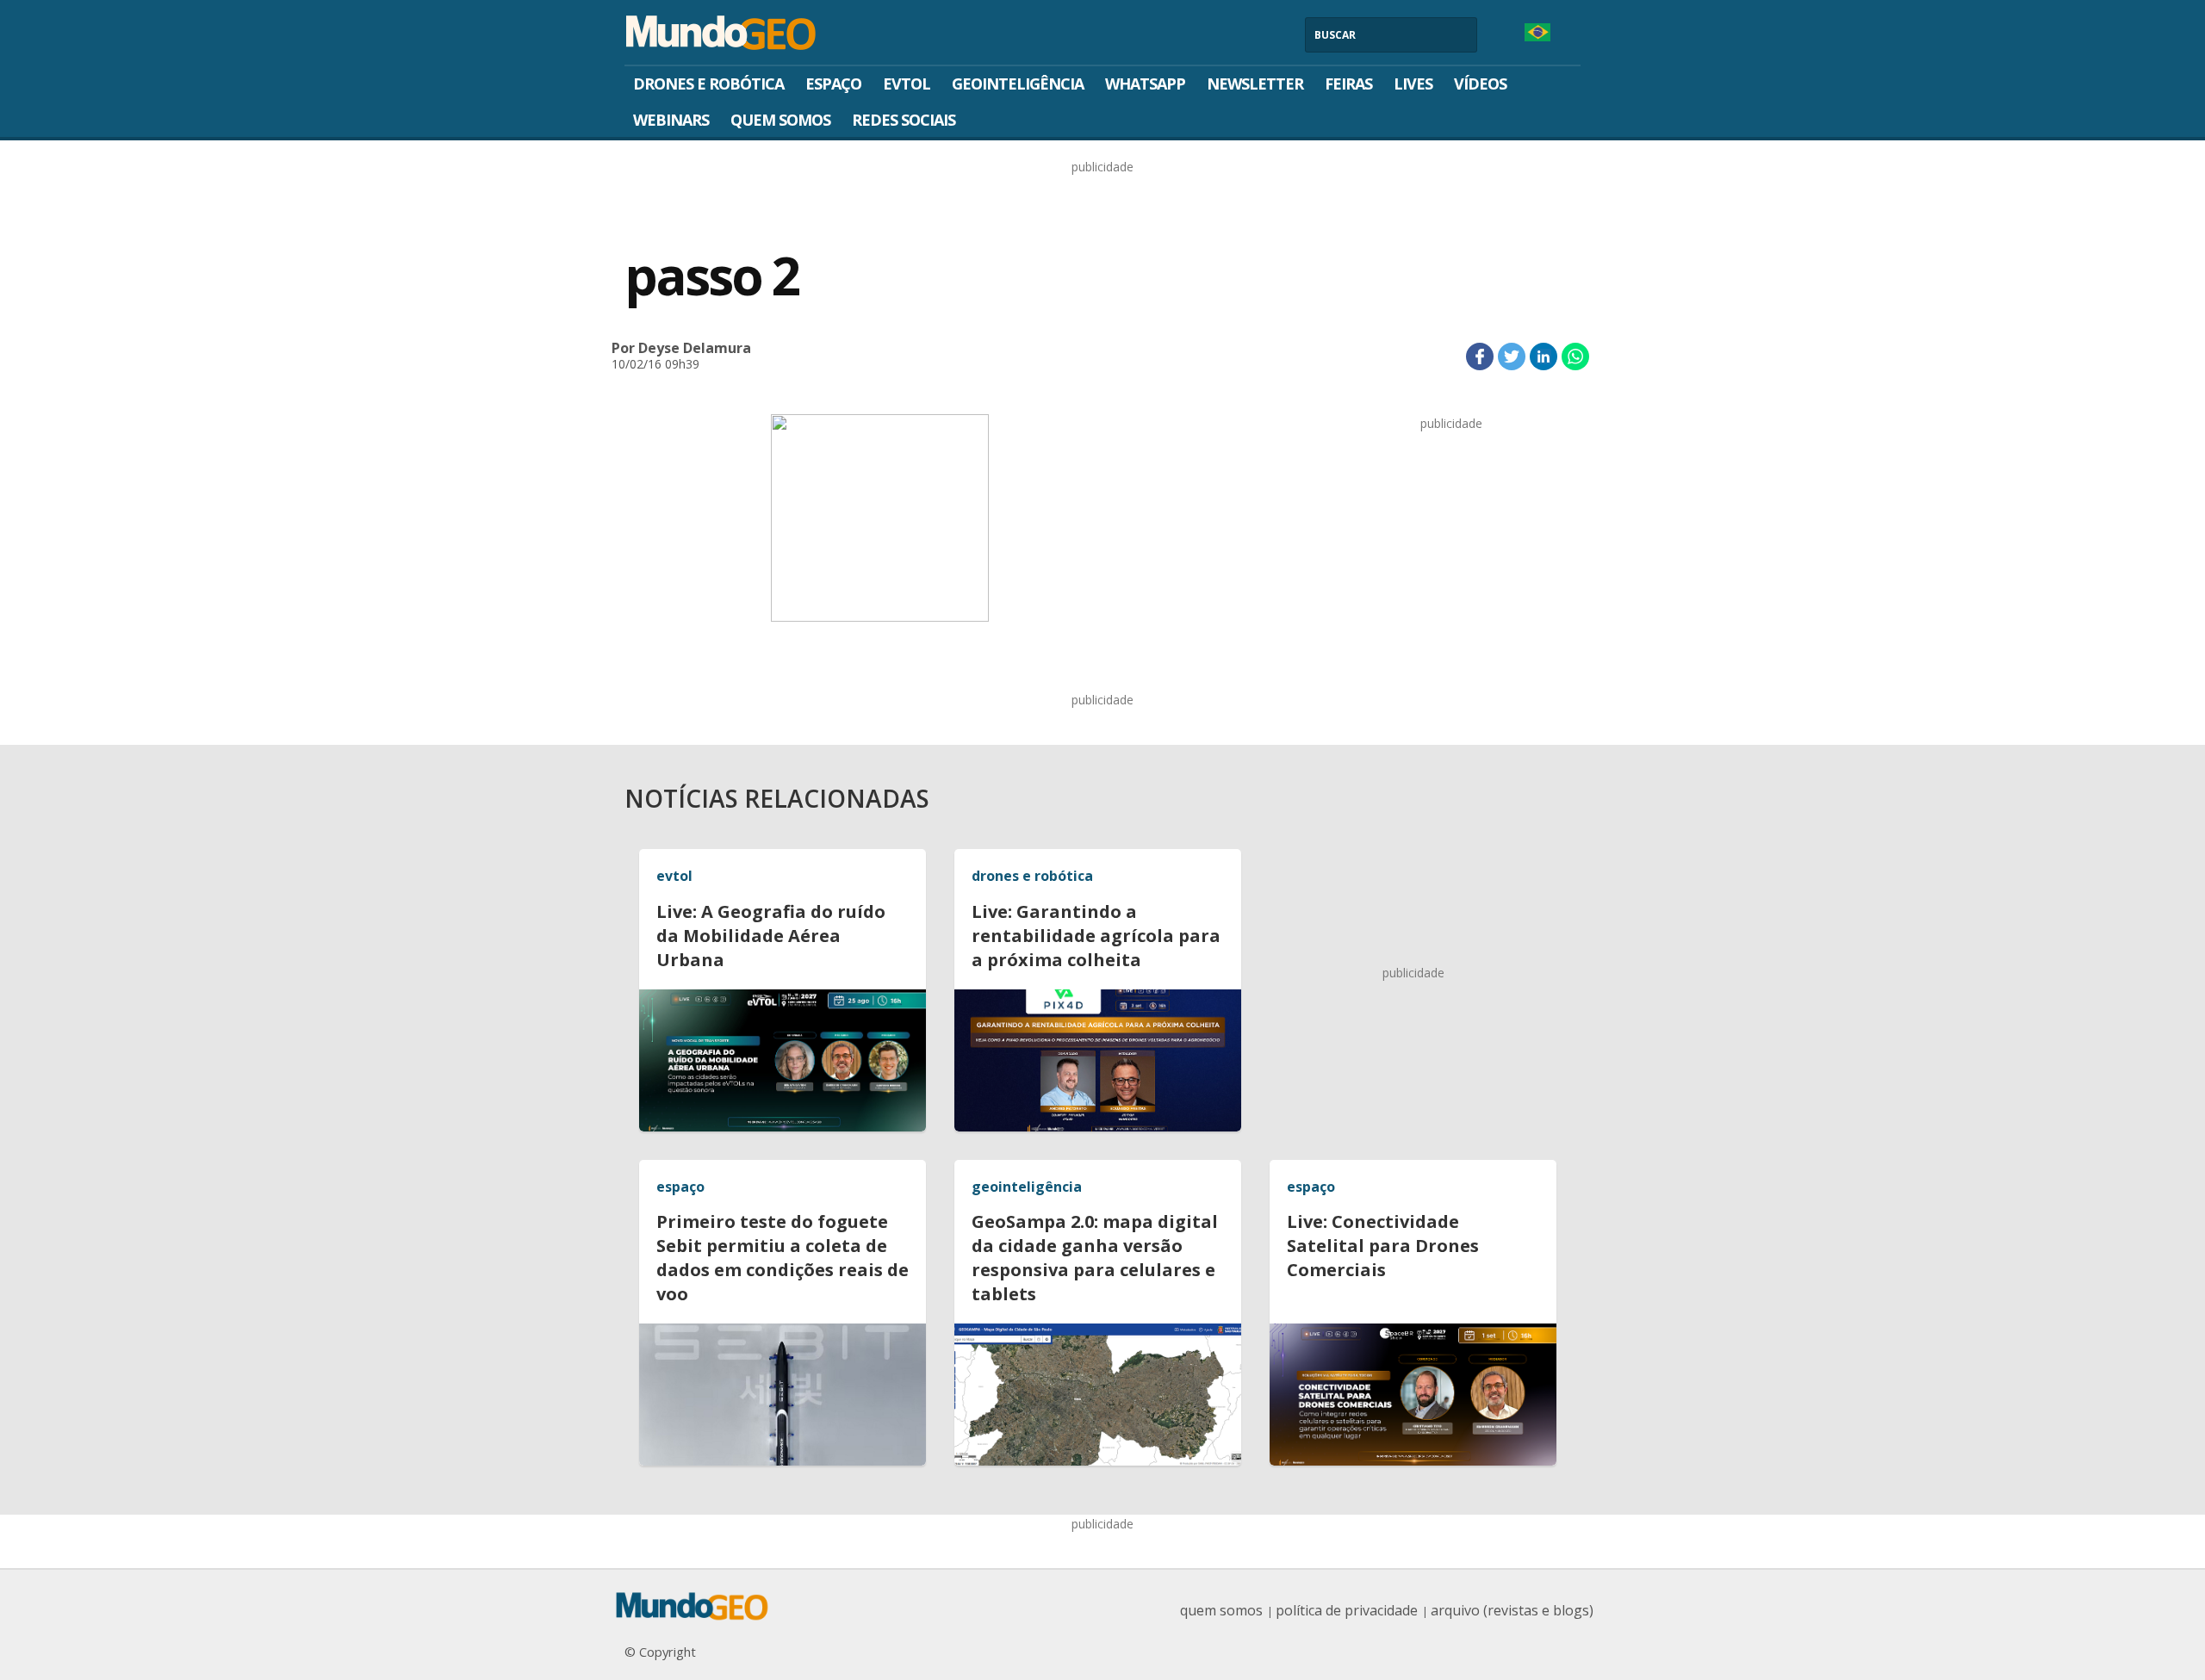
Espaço (833, 84)
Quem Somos (780, 120)
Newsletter (1255, 84)
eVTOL (907, 84)
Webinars (671, 120)
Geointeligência (1018, 84)
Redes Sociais (904, 120)
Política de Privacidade (1347, 1610)
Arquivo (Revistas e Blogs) (1512, 1610)
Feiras (1348, 84)
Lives (1413, 84)
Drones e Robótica (708, 84)
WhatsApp (1145, 84)
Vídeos (1480, 84)
